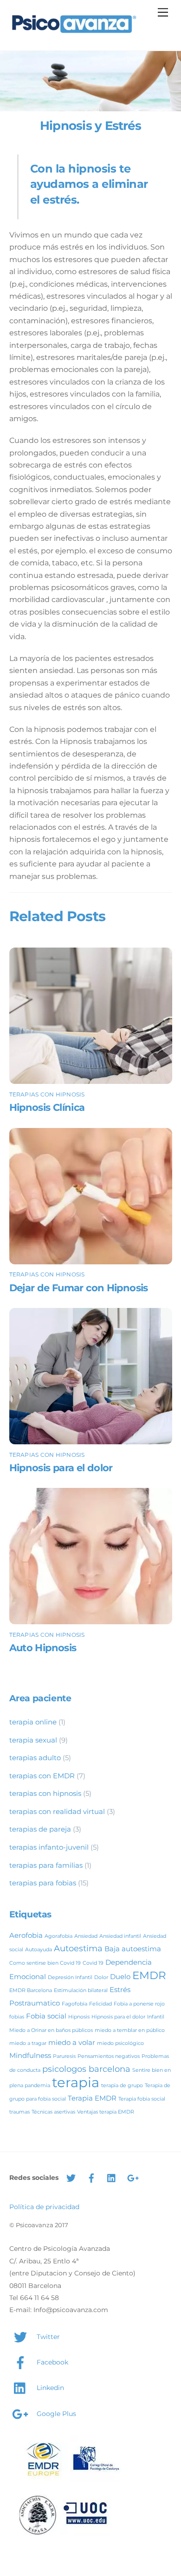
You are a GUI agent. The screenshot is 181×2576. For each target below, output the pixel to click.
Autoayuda (39, 1950)
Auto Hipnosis (43, 1648)
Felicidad (100, 2004)
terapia (76, 2082)
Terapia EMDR (92, 2098)
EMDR (149, 1975)
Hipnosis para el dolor (61, 1468)
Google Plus (55, 2414)
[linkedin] (112, 2177)
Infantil (156, 2017)
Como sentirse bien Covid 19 (45, 1963)
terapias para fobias (43, 1883)
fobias (17, 2017)
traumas (19, 2112)
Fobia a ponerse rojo (139, 2004)
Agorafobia (58, 1936)
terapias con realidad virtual (57, 1811)
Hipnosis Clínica (47, 1107)
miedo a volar (72, 2042)
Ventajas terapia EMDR (106, 2112)
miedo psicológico (120, 2043)
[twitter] (71, 2177)
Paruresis (64, 2056)
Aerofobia (26, 1935)
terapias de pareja (40, 1829)
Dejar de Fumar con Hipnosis (79, 1288)
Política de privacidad (44, 2207)
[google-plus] (132, 2177)
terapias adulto (35, 1758)
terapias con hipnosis (47, 1094)
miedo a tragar (28, 2043)
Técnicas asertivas (53, 2112)
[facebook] (91, 2177)
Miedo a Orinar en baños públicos (51, 2030)
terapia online (33, 1722)
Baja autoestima (133, 1949)
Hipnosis (79, 2017)
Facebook (52, 2362)
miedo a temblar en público (130, 2030)
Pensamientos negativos (109, 2056)
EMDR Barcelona (31, 1990)
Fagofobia (74, 2004)
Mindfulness (30, 2055)
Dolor (101, 1977)
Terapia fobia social (142, 2099)
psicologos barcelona (86, 2069)
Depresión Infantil (70, 1977)
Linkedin (49, 2388)
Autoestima (78, 1948)
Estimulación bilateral (81, 1990)
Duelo (120, 1977)
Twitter (47, 2337)
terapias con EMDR (42, 1776)
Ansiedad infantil (120, 1936)
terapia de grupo (122, 2086)
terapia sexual (33, 1740)
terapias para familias (46, 1865)
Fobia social (46, 2016)
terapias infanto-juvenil (49, 1847)
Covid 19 (93, 1963)
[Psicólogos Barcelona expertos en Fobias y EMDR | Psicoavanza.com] (74, 34)
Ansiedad (86, 1936)
